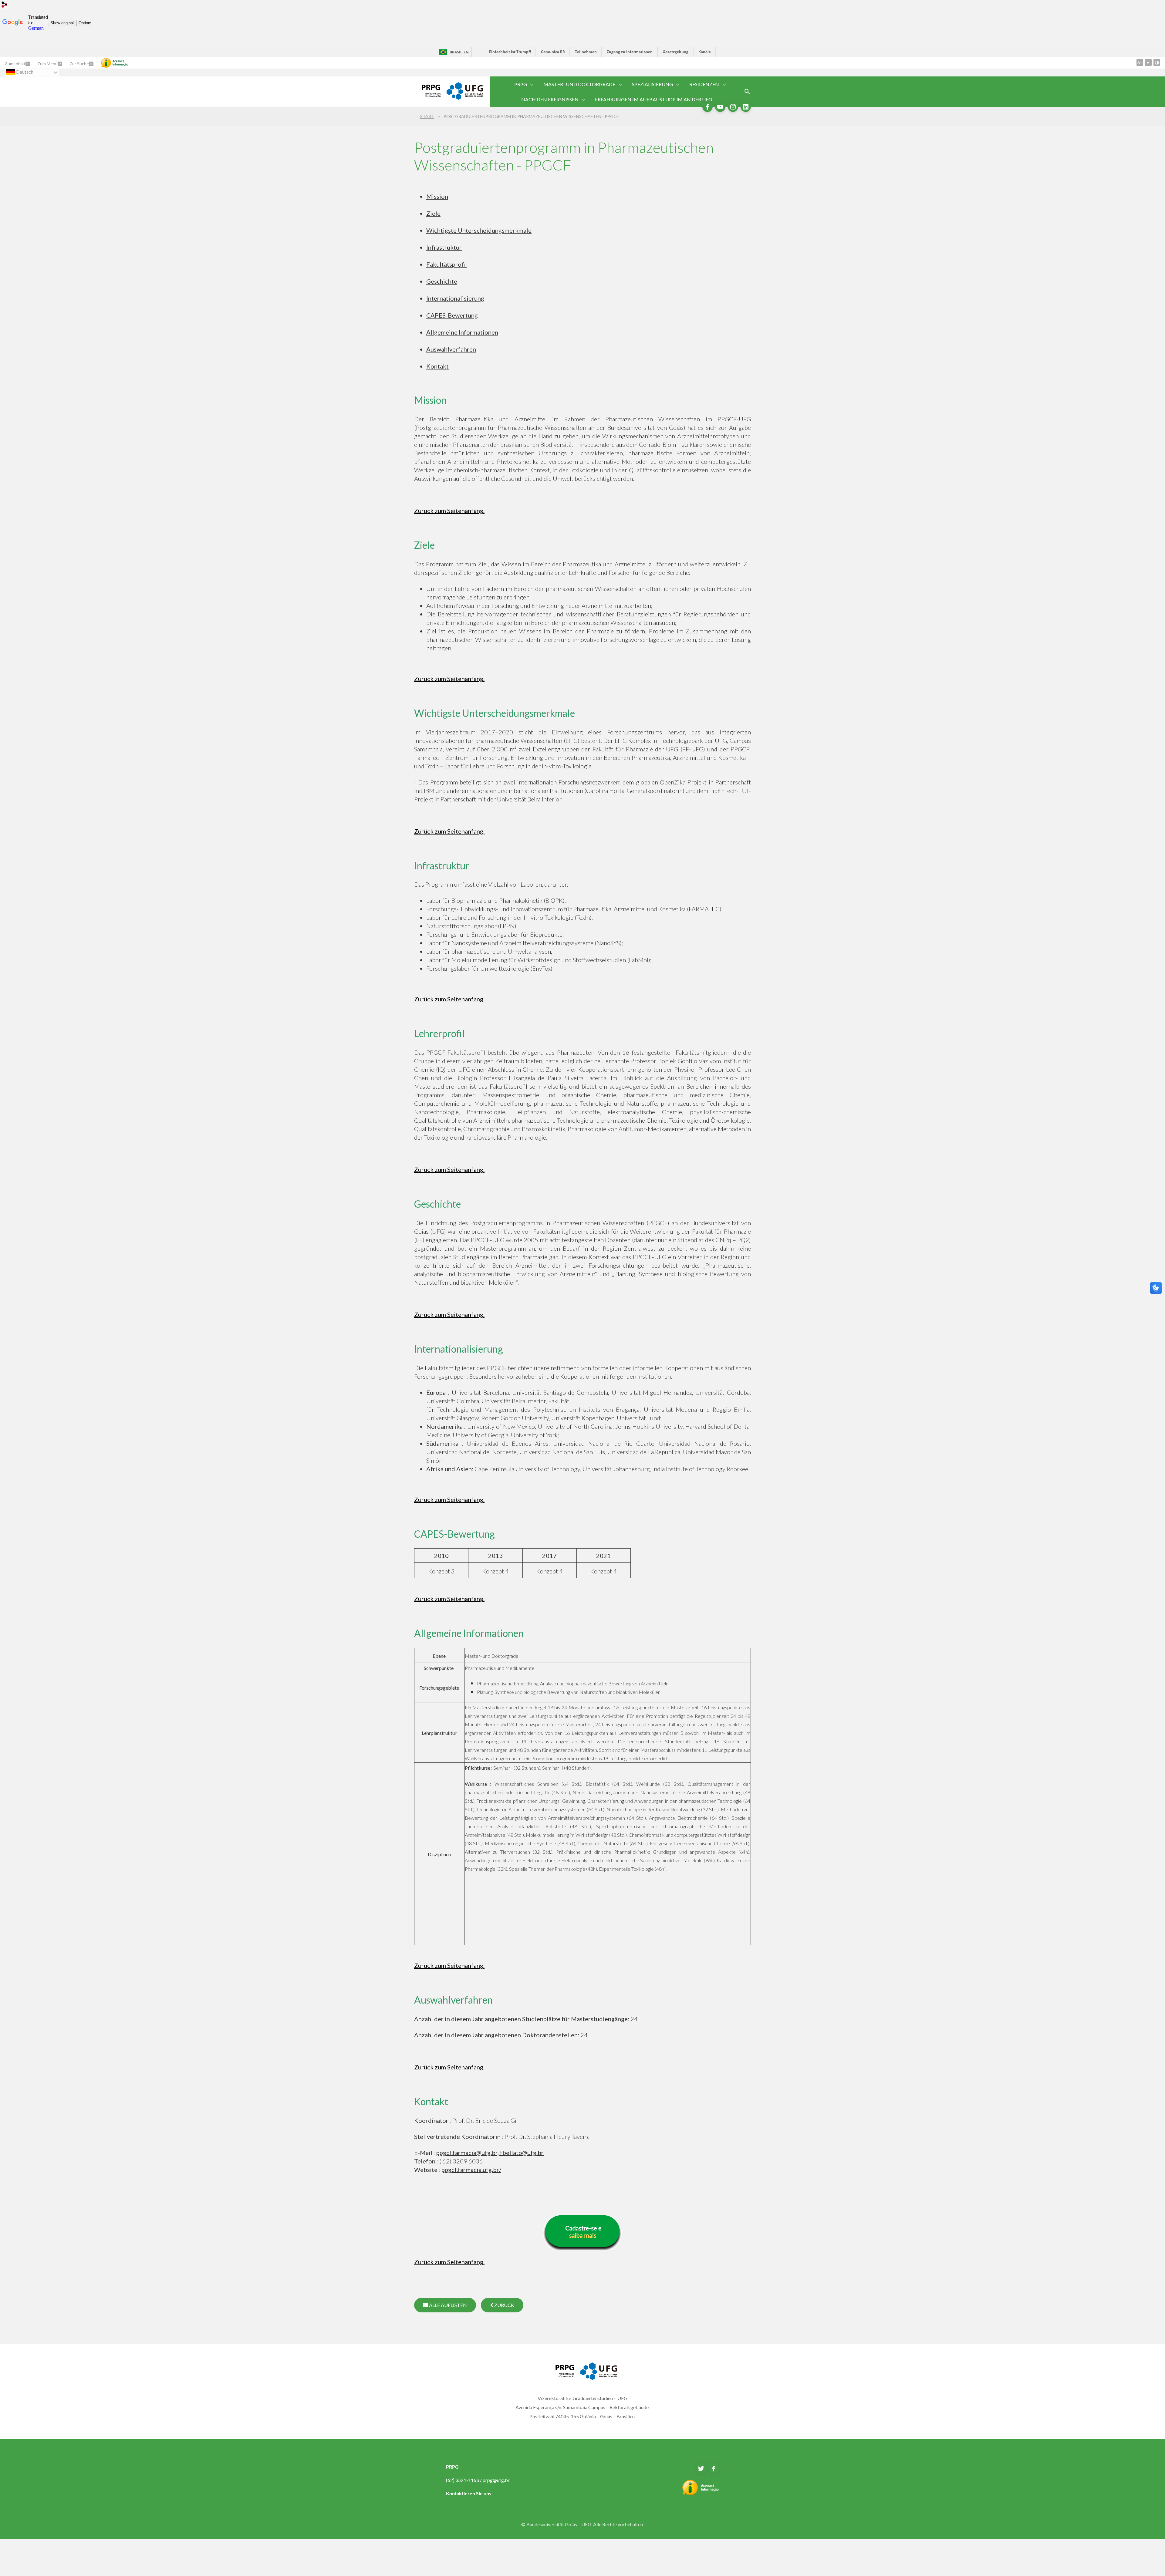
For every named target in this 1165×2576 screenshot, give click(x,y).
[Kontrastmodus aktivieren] (1157, 62)
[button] (521, 84)
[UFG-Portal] (465, 98)
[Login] (5, 5)
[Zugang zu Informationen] (115, 63)
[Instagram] (733, 107)
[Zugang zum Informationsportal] (701, 2493)
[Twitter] (701, 2469)
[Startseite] (427, 95)
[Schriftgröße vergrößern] (1140, 62)
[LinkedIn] (746, 107)
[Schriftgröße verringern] (1148, 62)
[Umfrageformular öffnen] (747, 92)
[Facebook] (707, 107)
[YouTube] (720, 107)
